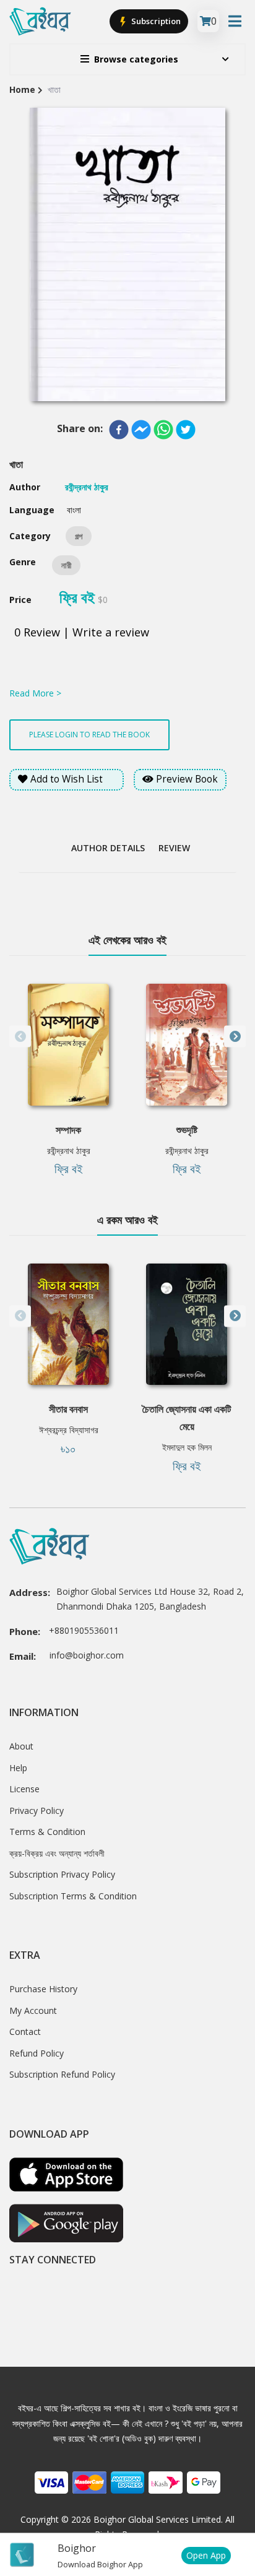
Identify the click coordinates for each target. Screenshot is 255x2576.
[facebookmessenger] (141, 430)
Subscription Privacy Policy (62, 1874)
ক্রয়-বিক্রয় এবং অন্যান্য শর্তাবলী (57, 1853)
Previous (20, 1037)
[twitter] (186, 430)
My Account (33, 2010)
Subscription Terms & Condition (73, 1896)
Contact (25, 2032)
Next (235, 1037)
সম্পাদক (68, 1130)
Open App (206, 2555)
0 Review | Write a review (82, 632)
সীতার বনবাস (68, 1409)
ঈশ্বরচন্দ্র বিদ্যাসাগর (69, 1430)
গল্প (79, 536)
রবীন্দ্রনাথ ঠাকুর (69, 1151)
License (24, 1789)
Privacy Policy (37, 1811)
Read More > (35, 693)
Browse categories (136, 59)
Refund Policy (37, 2053)
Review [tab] (174, 848)
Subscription (155, 21)
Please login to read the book (89, 735)
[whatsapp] (163, 430)
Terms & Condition (47, 1832)
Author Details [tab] (108, 848)
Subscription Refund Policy (62, 2074)
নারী (66, 565)
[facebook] (119, 430)
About (21, 1746)
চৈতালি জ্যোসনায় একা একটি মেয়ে (187, 1418)
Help (18, 1768)
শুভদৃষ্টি (187, 1130)
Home (22, 89)
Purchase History (43, 1989)
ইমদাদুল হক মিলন (187, 1447)
